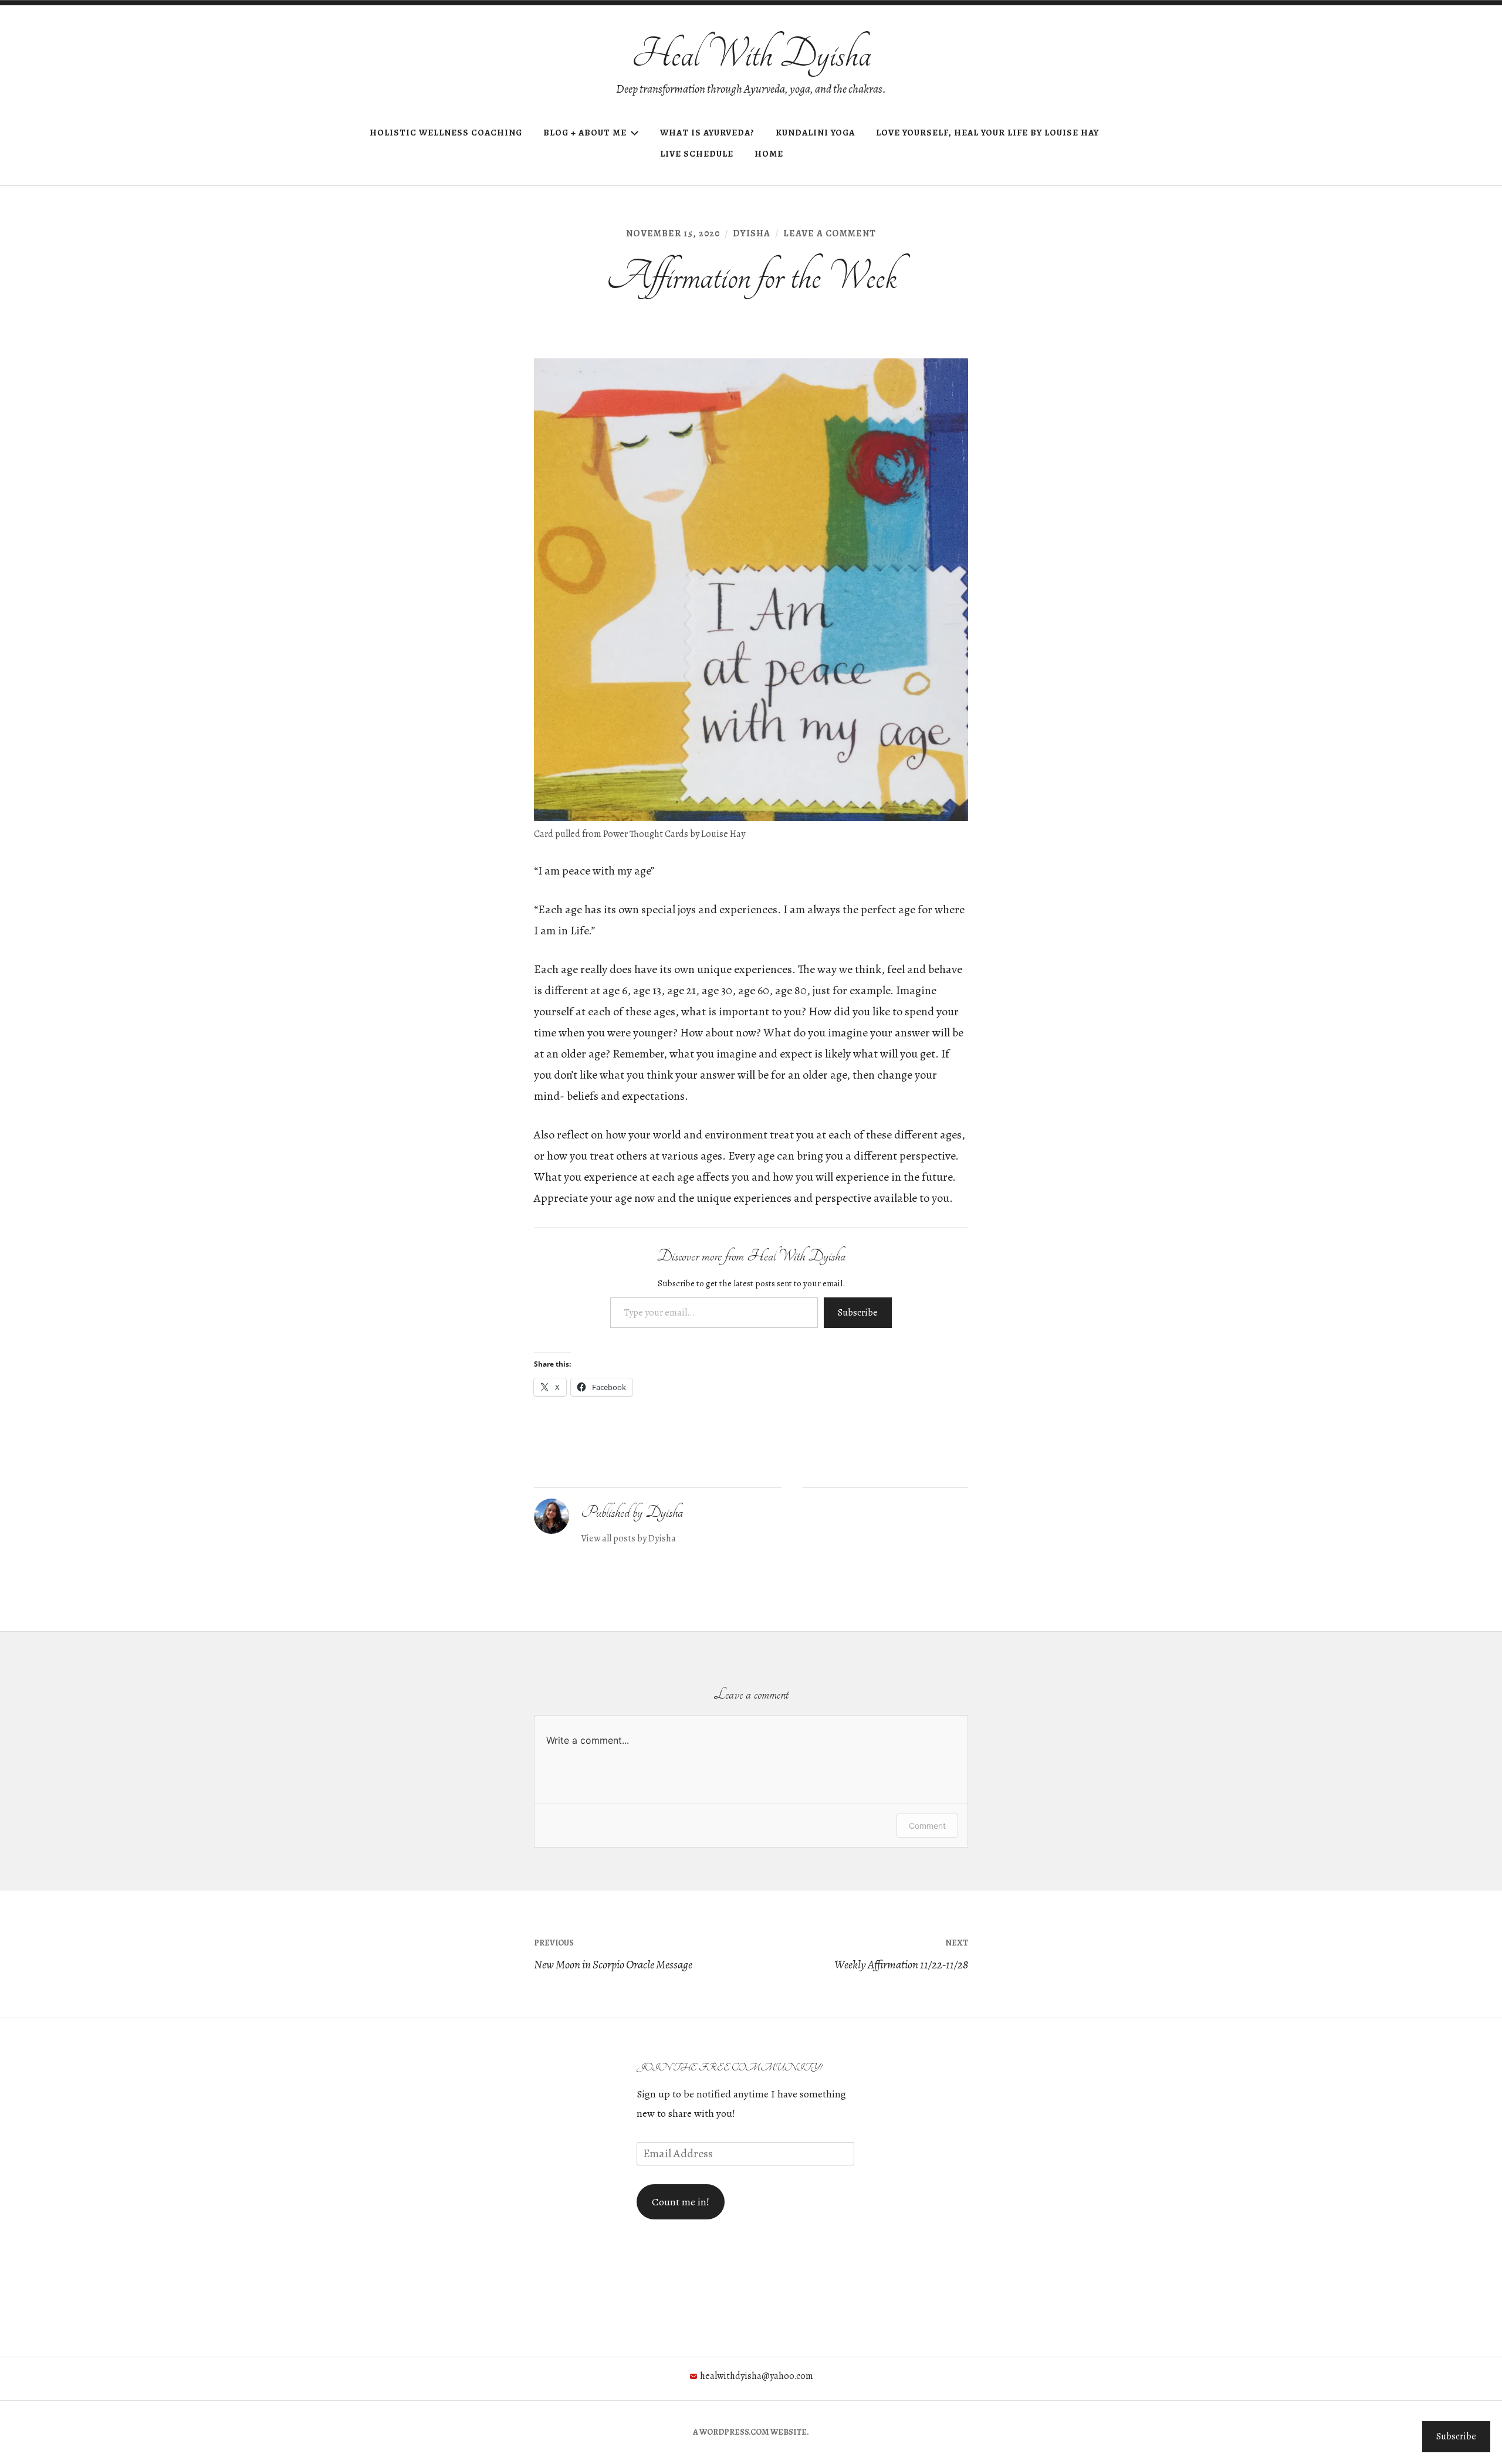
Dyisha (752, 233)
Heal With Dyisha (751, 54)
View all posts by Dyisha (628, 1538)
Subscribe (858, 1313)
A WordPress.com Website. (751, 2432)
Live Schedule (697, 154)
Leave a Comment (830, 233)
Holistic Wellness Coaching (446, 133)
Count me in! (681, 2202)
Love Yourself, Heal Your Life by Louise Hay (987, 133)
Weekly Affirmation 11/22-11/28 (901, 1955)
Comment (927, 1826)
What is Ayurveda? (707, 133)
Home (769, 154)
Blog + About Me (585, 133)
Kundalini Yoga (815, 133)
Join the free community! (729, 2067)
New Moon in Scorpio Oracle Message (613, 1955)
